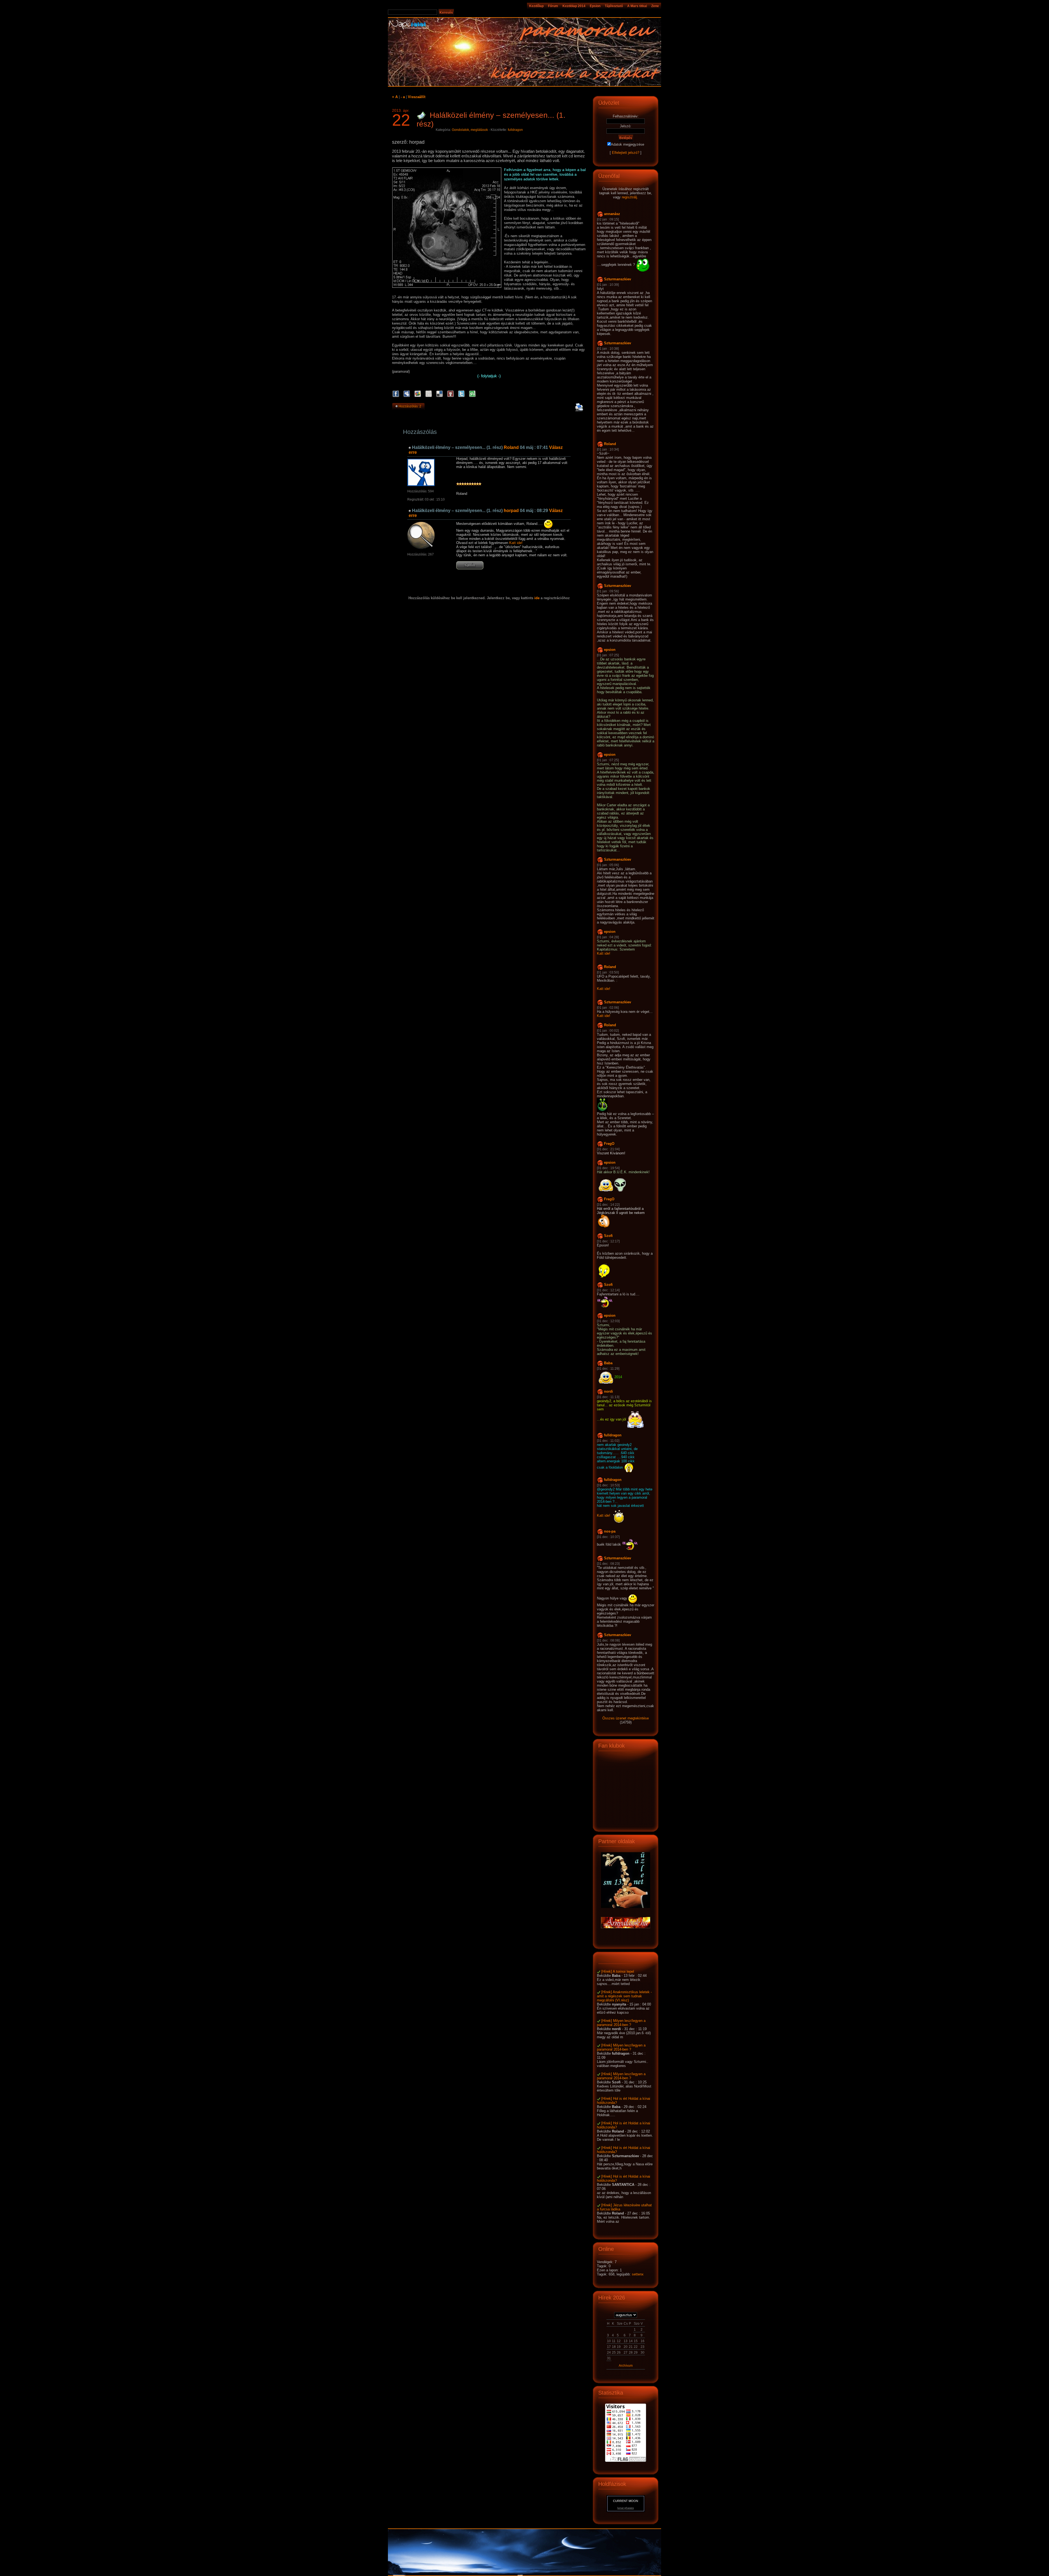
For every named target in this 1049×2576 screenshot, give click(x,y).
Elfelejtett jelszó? (626, 153)
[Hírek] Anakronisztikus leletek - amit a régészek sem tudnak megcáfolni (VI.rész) (624, 1996)
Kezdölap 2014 (574, 6)
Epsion (595, 6)
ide (537, 598)
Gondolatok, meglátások (470, 130)
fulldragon (515, 130)
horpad (511, 511)
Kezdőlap (536, 6)
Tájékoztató (614, 6)
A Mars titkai (637, 6)
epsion (610, 650)
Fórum (553, 6)
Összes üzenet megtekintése (626, 1718)
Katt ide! (516, 543)
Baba (608, 1363)
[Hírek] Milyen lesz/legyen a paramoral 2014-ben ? (621, 2023)
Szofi (608, 1236)
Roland (511, 447)
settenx (638, 2274)
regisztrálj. (630, 197)
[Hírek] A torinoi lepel (618, 1971)
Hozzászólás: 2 (410, 406)
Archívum (626, 2366)
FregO (609, 1144)
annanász (612, 214)
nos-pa (610, 1531)
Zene (655, 6)
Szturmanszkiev (618, 279)
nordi (609, 1391)
